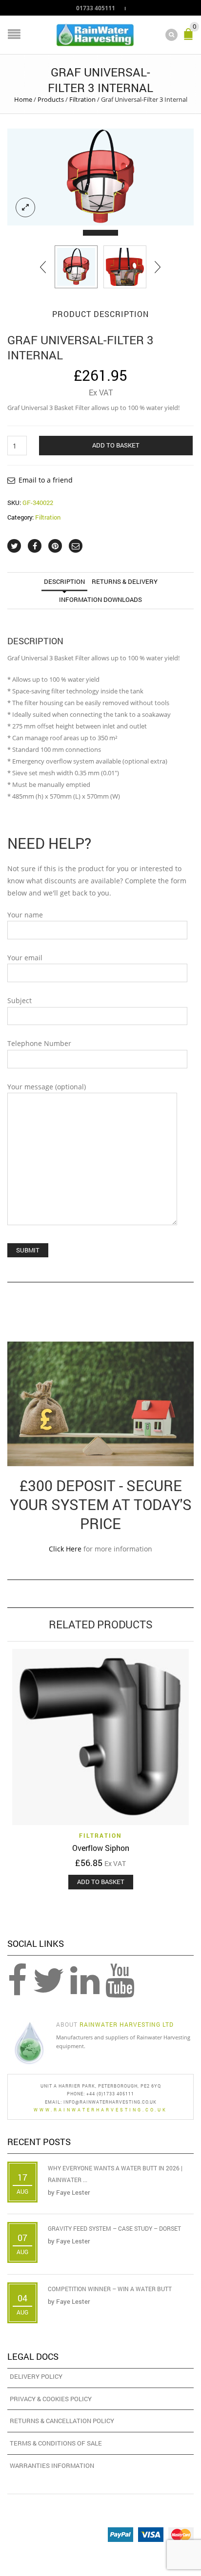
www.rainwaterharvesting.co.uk (100, 2110)
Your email (25, 958)
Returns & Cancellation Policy (62, 2421)
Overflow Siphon (101, 1848)
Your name (25, 915)
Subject (20, 1000)
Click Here (65, 1549)
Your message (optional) (47, 1087)
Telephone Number (39, 1043)
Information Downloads (100, 599)
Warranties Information (52, 2465)
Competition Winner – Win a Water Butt (110, 2289)
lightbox (25, 207)
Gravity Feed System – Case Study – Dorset (114, 2228)
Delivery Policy (36, 2376)
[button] (92, 233)
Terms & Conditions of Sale (56, 2443)
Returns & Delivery (125, 581)
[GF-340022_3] (100, 177)
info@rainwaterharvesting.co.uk (110, 2102)
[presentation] (44, 267)
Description (64, 581)
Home (23, 99)
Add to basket (116, 445)
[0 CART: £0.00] (190, 38)
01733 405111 (96, 8)
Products (51, 99)
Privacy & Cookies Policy (51, 2399)
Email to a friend (46, 480)
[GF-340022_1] (125, 267)
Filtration (82, 99)
